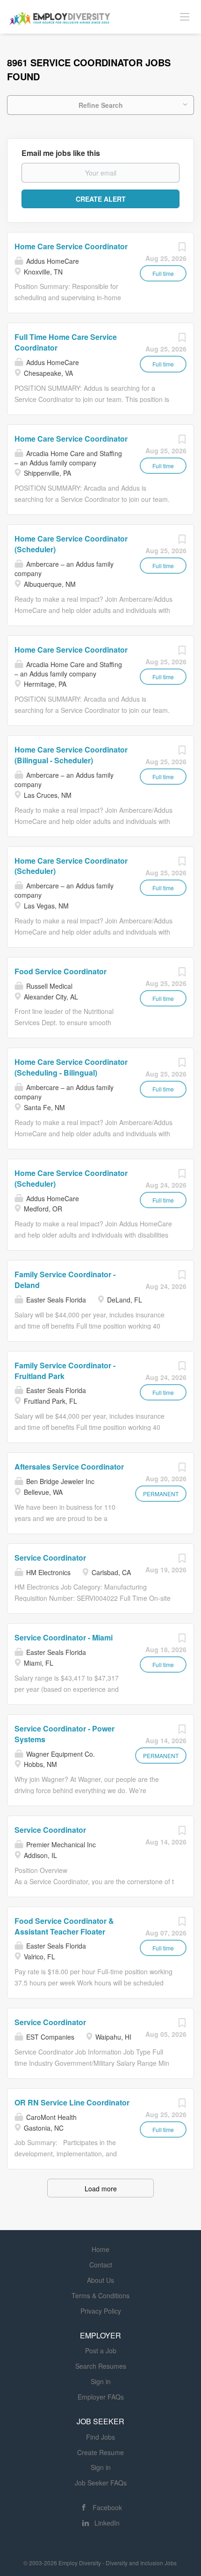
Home (100, 2249)
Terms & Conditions (100, 2295)
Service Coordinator (50, 1558)
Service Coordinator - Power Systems (65, 1734)
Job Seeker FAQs (101, 2483)
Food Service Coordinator (61, 971)
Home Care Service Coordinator (71, 246)
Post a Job (101, 2351)
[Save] (182, 249)
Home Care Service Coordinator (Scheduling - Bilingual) (71, 1067)
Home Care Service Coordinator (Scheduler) (71, 866)
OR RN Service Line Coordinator (72, 2102)
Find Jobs (100, 2437)
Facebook (107, 2507)
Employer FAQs (101, 2397)
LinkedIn (107, 2523)
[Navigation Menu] (185, 16)
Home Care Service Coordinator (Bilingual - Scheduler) (71, 755)
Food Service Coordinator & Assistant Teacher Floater (64, 1926)
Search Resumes (101, 2366)
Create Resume (100, 2452)
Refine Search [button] (101, 105)
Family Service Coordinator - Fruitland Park (65, 1371)
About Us (100, 2280)
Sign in (101, 2381)
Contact (101, 2265)
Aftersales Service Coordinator (69, 1467)
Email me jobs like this (61, 153)
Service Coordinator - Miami (64, 1637)
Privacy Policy (101, 2311)
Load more (101, 2189)
